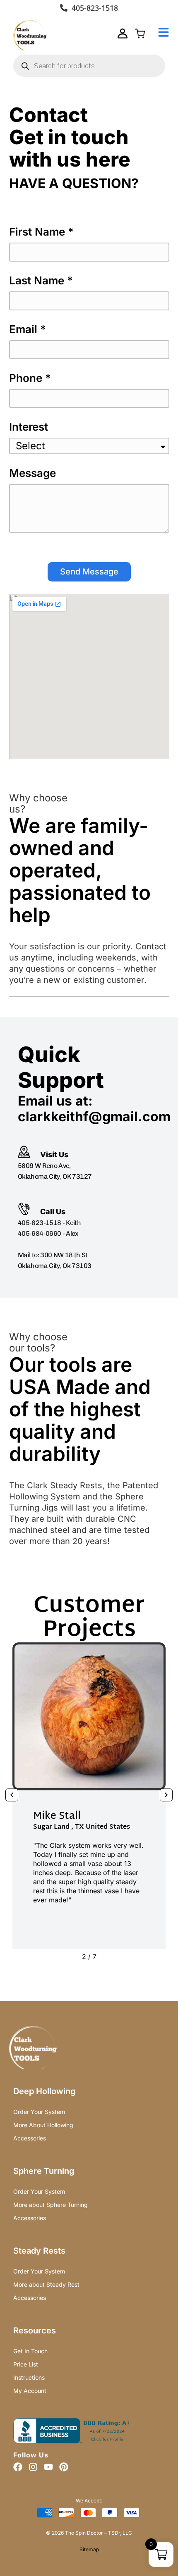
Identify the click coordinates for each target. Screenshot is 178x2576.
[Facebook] (18, 2467)
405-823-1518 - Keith (49, 1223)
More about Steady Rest (46, 2284)
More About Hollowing (43, 2125)
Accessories (30, 2138)
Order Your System (39, 2112)
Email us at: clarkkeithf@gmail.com (94, 1109)
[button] (12, 1795)
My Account (30, 2391)
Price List (26, 2364)
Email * (28, 330)
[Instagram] (33, 2467)
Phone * (30, 378)
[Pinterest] (64, 2467)
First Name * (41, 232)
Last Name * (41, 281)
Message (32, 473)
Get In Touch (30, 2351)
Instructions (29, 2377)
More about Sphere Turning (51, 2205)
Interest (29, 427)
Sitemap (89, 2549)
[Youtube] (48, 2467)
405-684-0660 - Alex (48, 1233)
